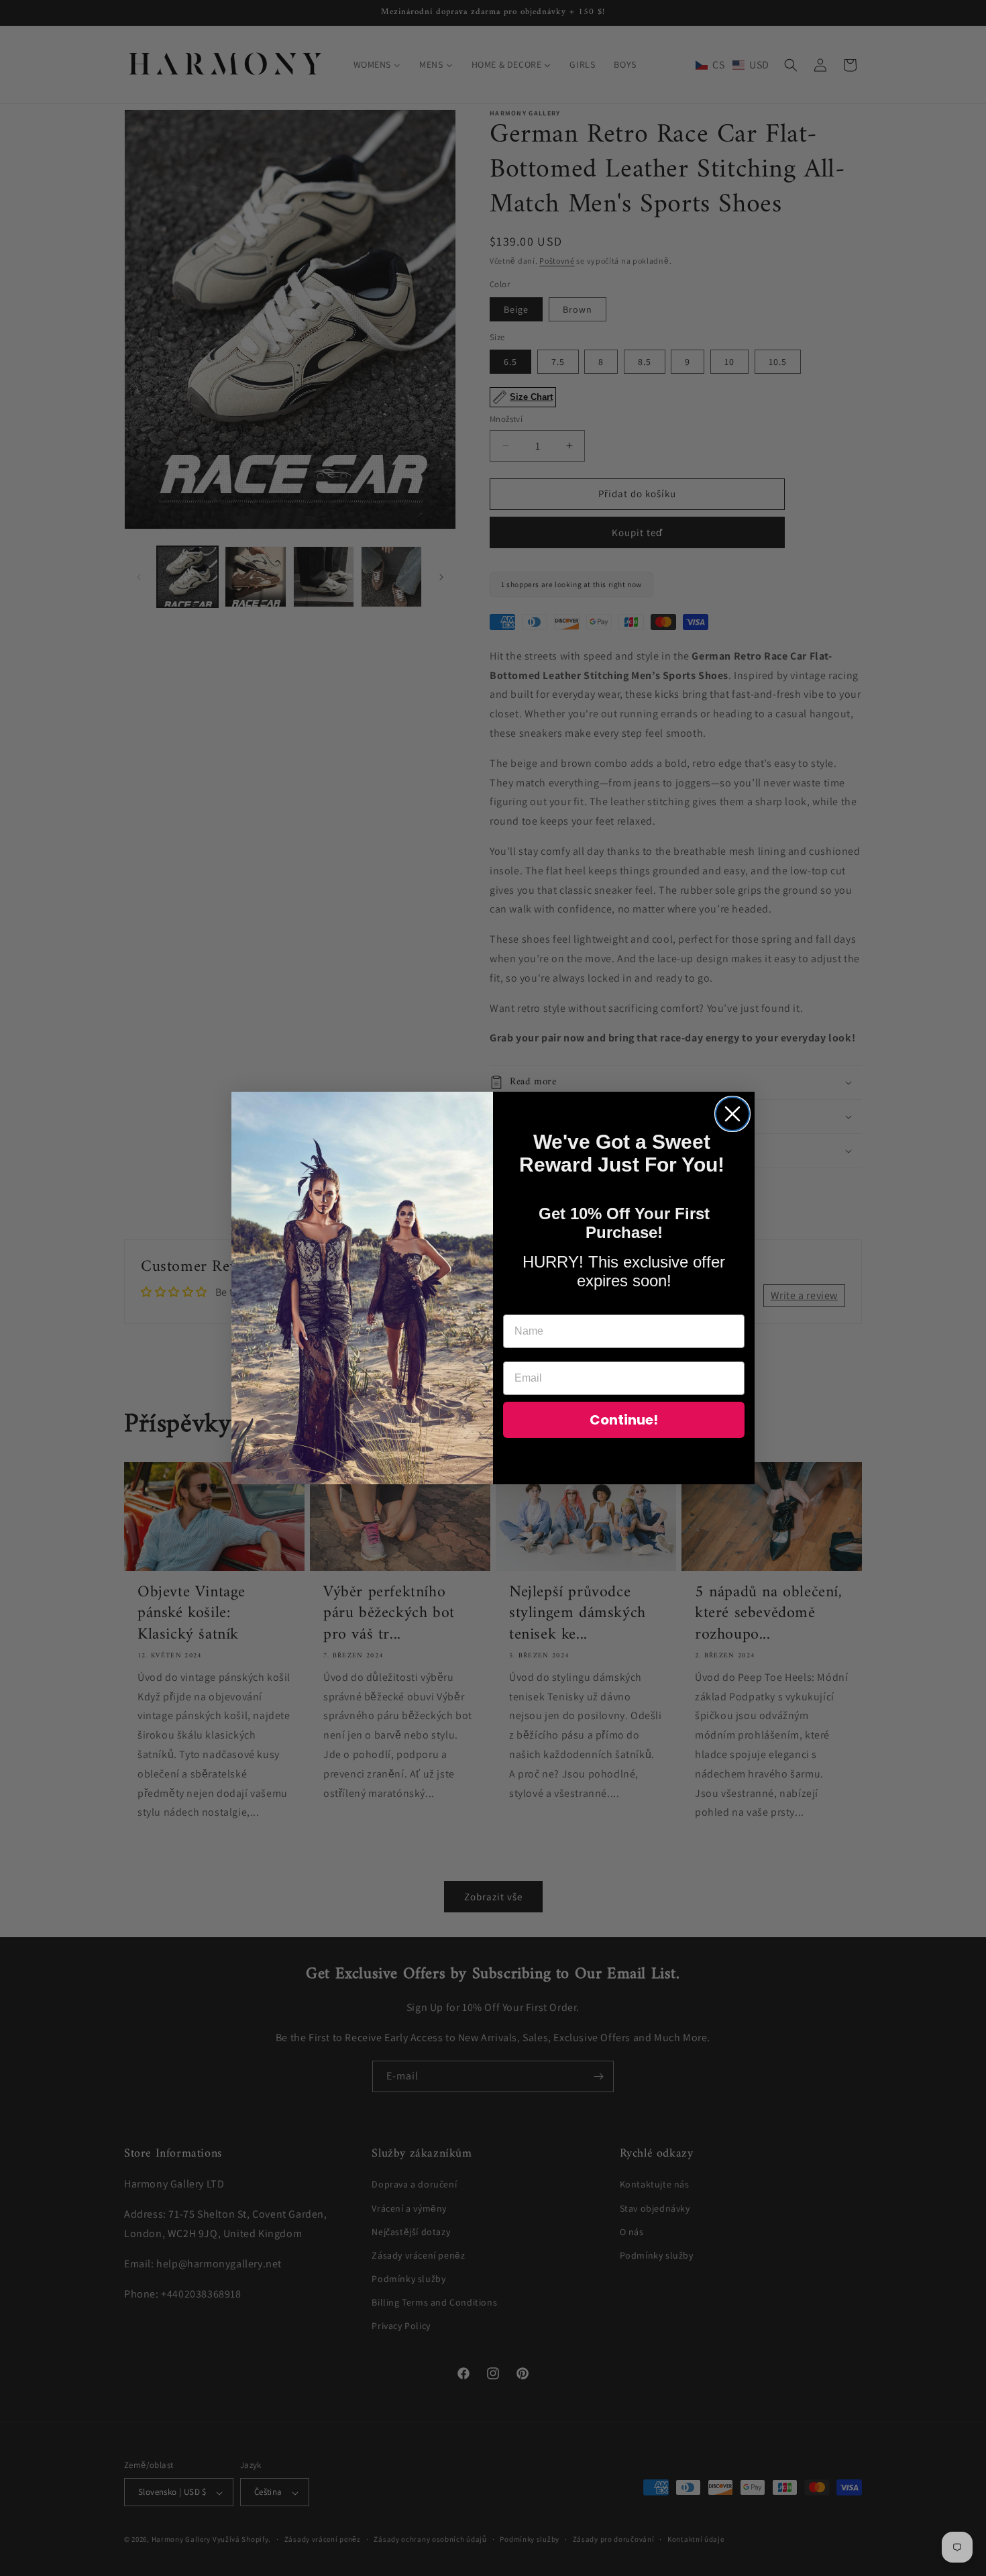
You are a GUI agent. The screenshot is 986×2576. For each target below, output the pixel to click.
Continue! (624, 1420)
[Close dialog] (732, 1114)
